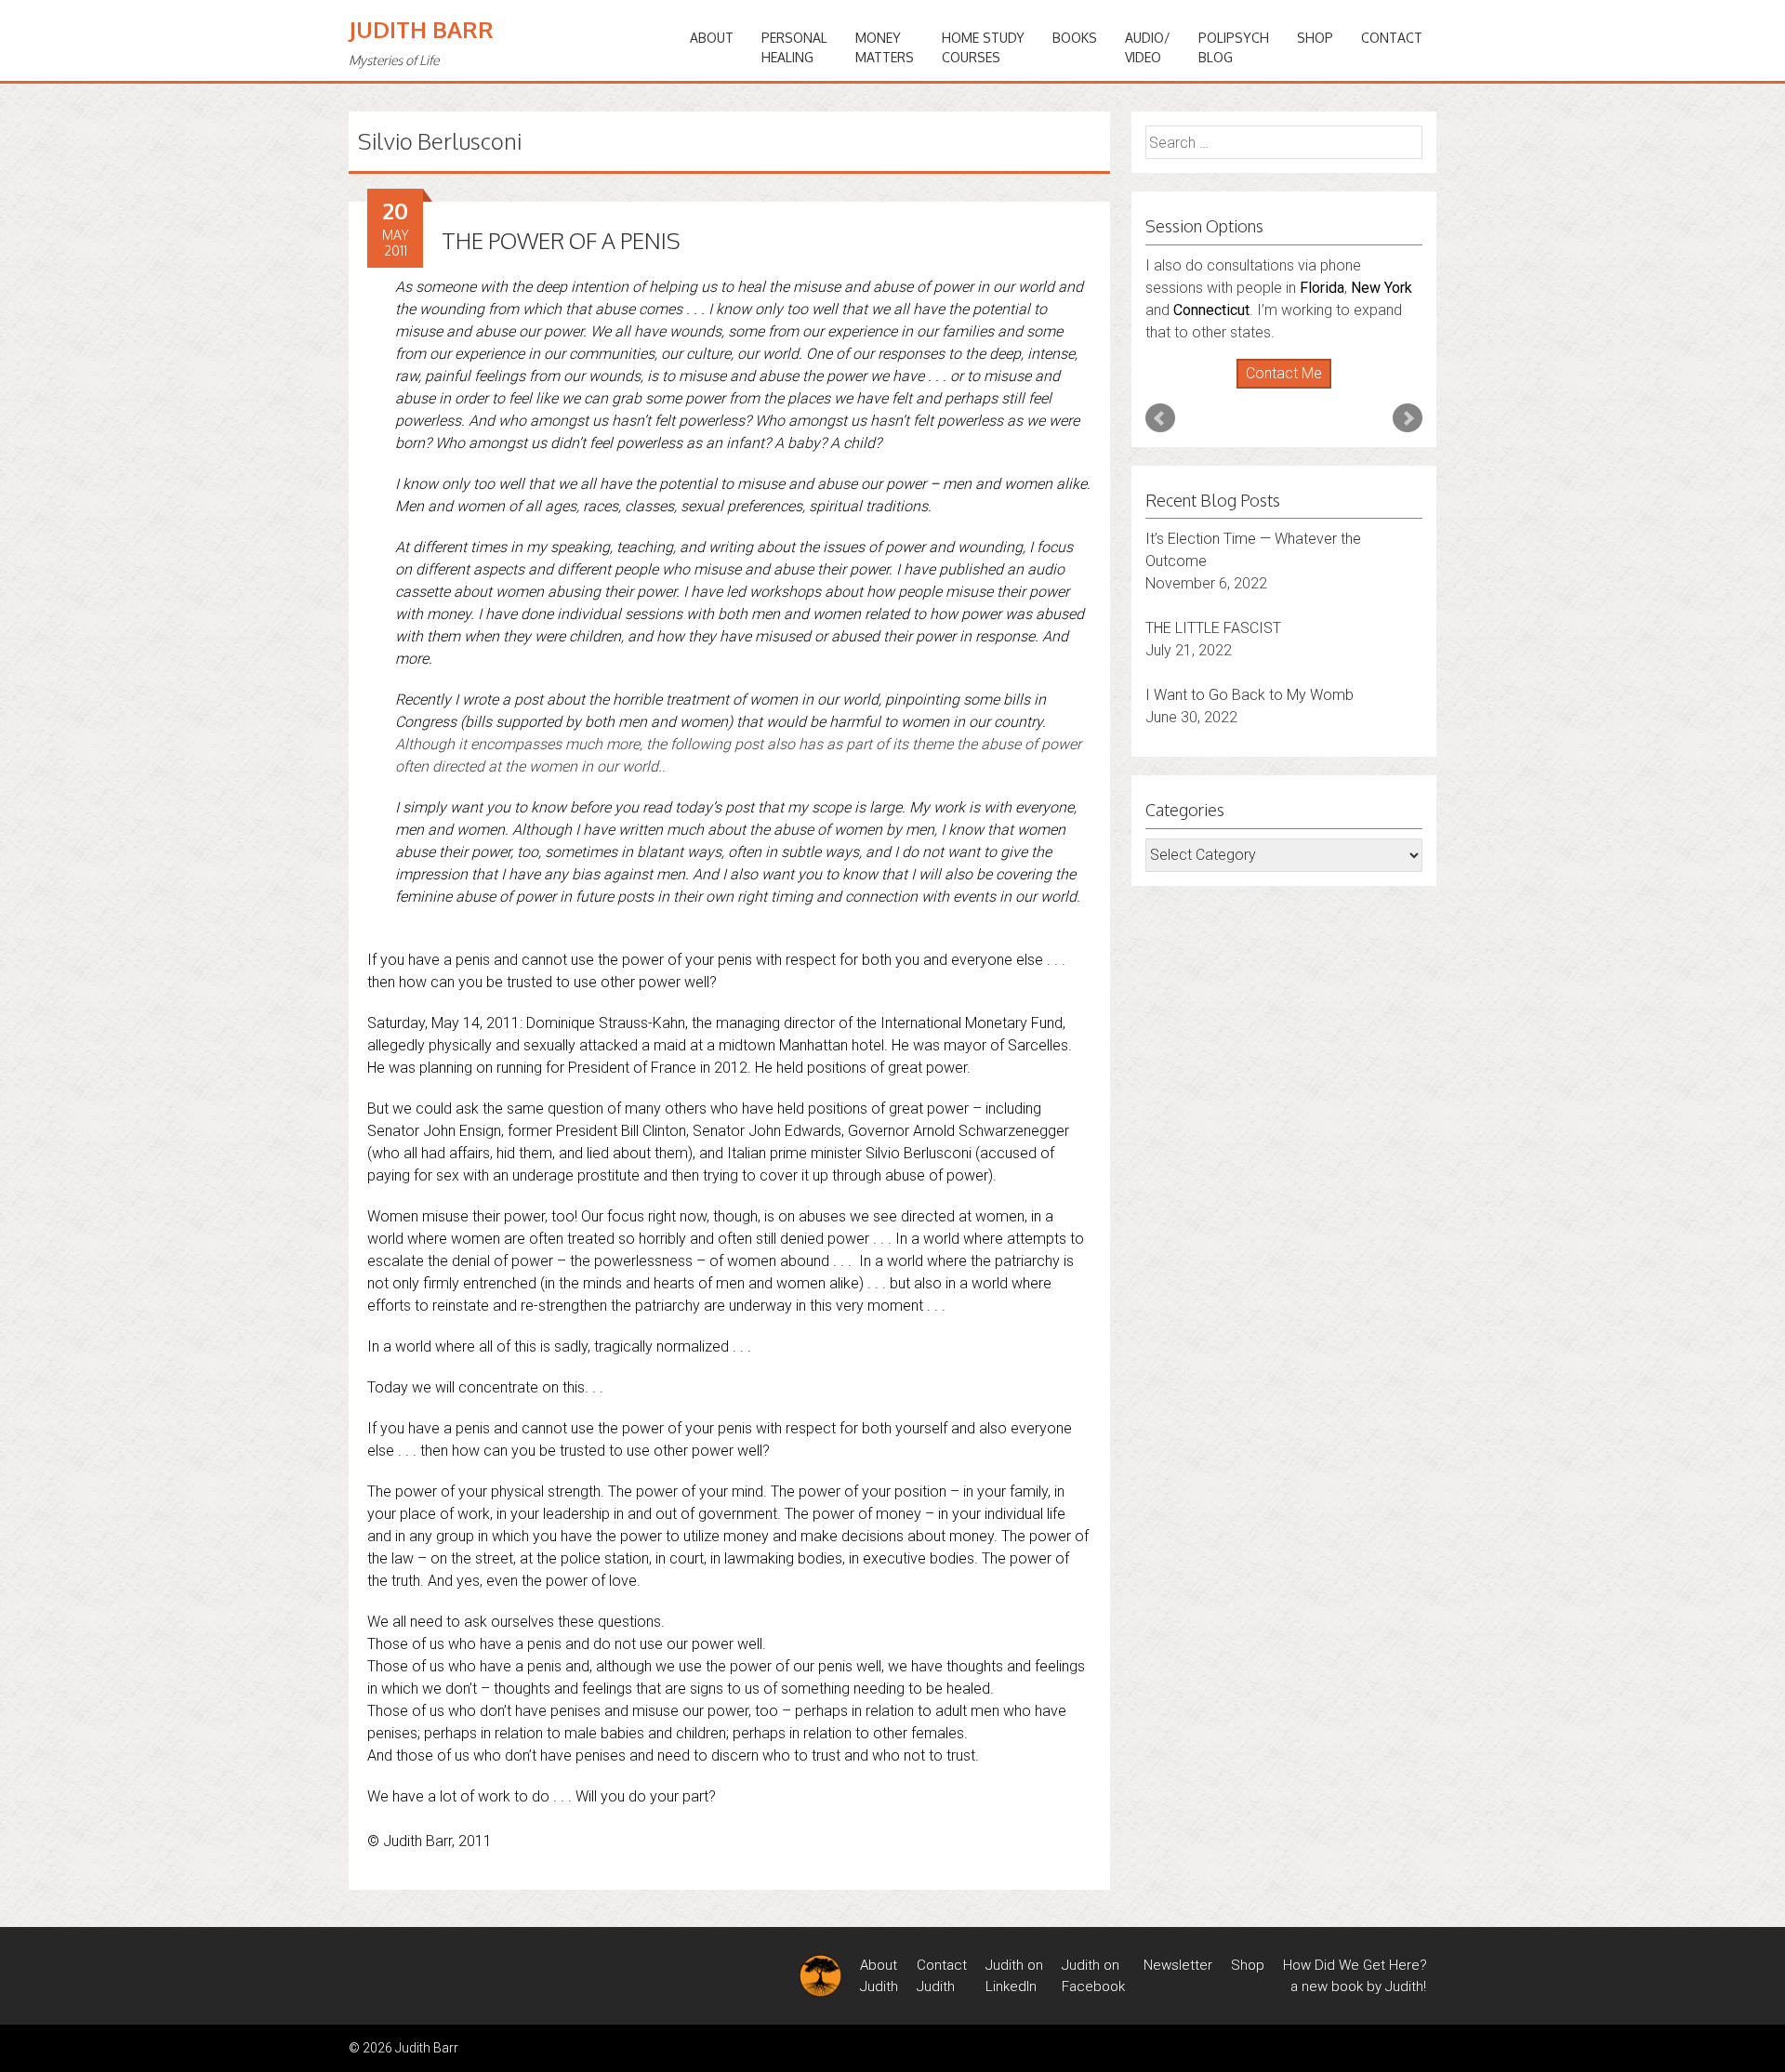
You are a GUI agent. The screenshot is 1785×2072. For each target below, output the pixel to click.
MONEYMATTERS (885, 47)
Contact (1392, 38)
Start (1277, 389)
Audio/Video (1148, 47)
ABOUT (712, 38)
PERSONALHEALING (794, 47)
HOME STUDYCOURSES (983, 47)
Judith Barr (421, 29)
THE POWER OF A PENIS (561, 240)
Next (1408, 418)
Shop (1315, 38)
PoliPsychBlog (1234, 47)
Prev (1160, 418)
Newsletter (1178, 1965)
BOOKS (1075, 38)
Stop (1292, 389)
